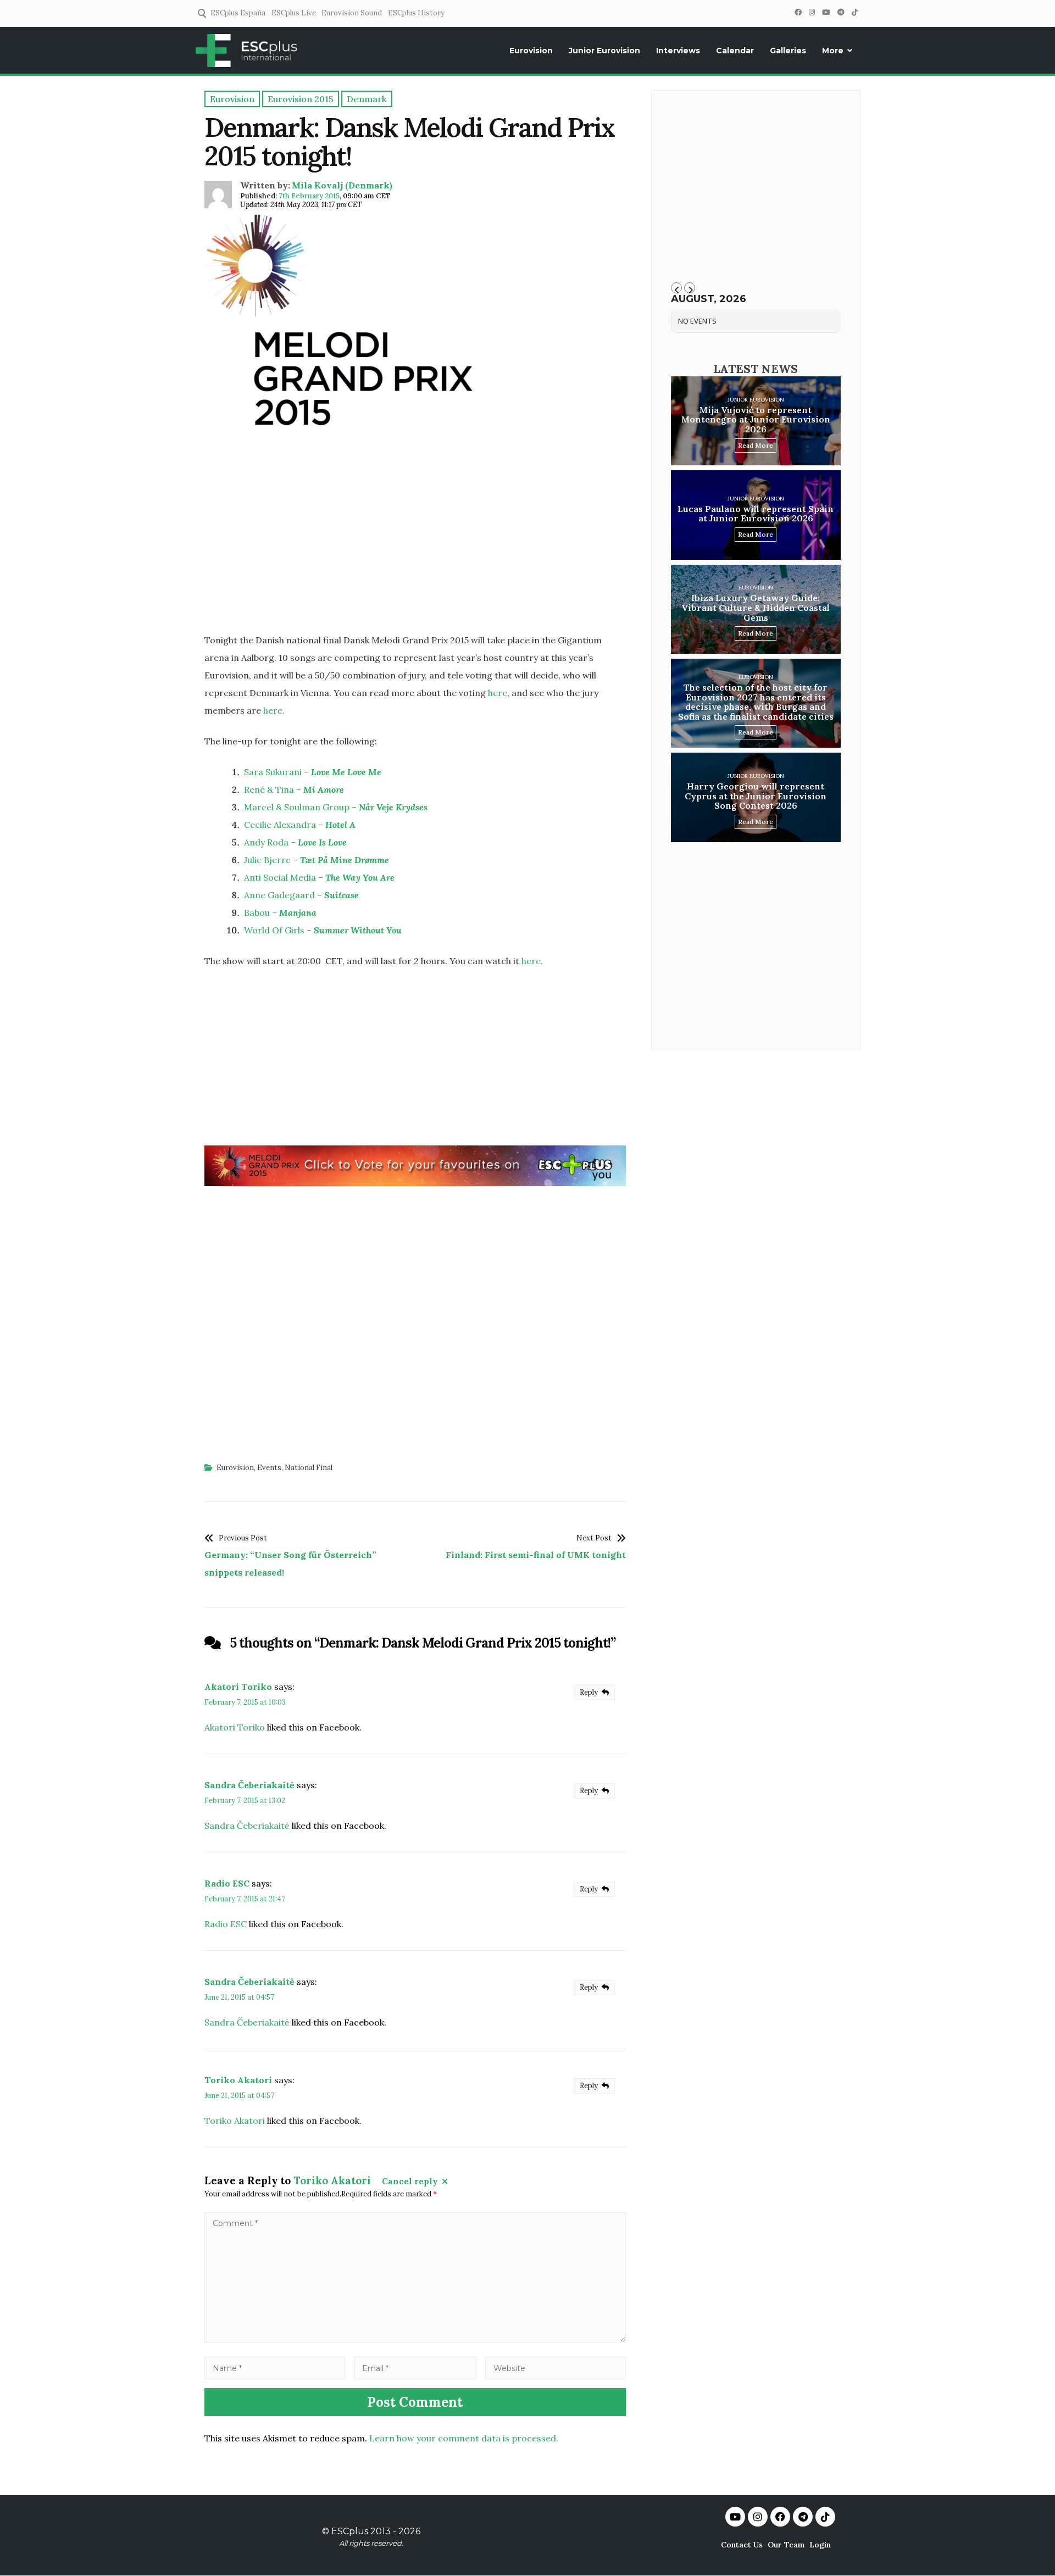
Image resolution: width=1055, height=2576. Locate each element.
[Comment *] (415, 2339)
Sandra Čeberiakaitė (249, 1785)
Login (820, 2545)
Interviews (678, 51)
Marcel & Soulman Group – (336, 807)
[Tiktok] (825, 2517)
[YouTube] (826, 12)
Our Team (786, 2545)
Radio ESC (227, 1883)
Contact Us (742, 2545)
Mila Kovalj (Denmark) (342, 185)
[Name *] (275, 2368)
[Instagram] (812, 12)
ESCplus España (238, 13)
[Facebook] (798, 12)
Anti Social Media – (319, 877)
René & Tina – (294, 789)
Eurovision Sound (352, 13)
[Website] (556, 2368)
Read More (756, 445)
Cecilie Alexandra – (300, 825)
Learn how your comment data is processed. (464, 2438)
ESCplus (350, 2531)
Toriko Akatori (238, 2080)
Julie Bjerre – (316, 860)
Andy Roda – (295, 842)
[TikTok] (854, 12)
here (498, 693)
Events (269, 1468)
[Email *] (415, 2368)
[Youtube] (735, 2517)
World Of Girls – (323, 930)
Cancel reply (410, 2181)
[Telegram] (841, 12)
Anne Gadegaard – (301, 895)
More (833, 51)
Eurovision (531, 51)
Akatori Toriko (238, 1687)
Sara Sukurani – (313, 772)
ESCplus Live (294, 13)
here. (274, 710)
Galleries (788, 51)
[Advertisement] (415, 546)
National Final (309, 1468)
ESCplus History (416, 13)
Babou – (280, 913)
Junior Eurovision (604, 51)
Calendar (735, 51)
